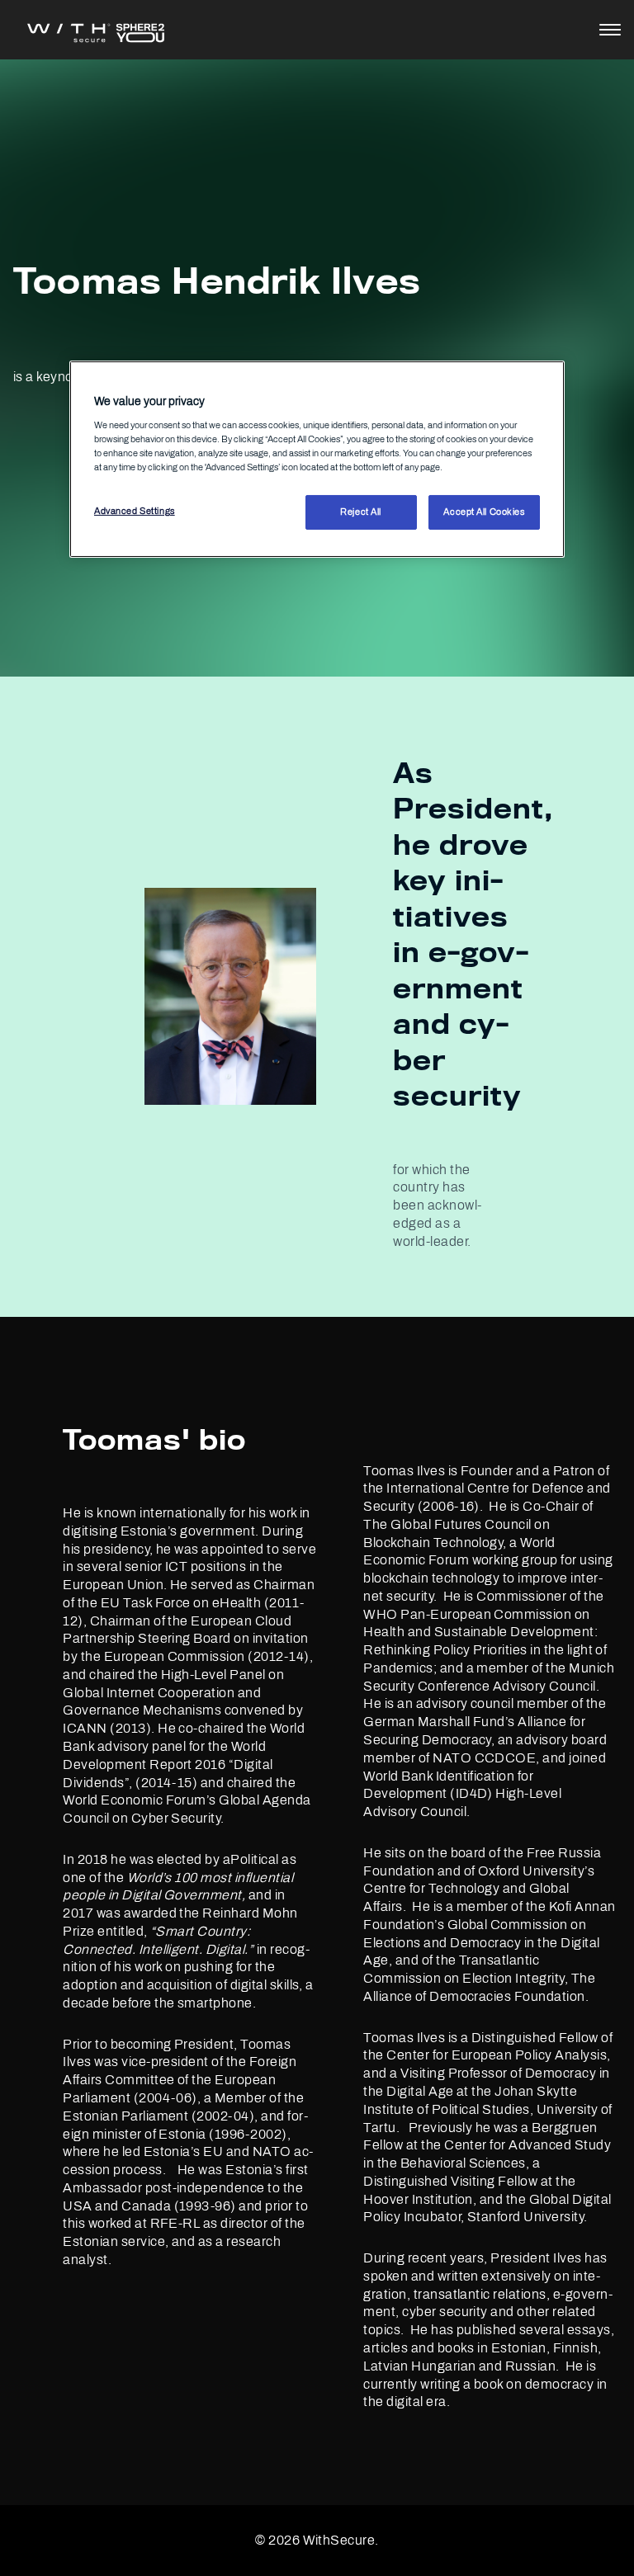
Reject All (361, 512)
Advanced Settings (135, 511)
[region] (317, 459)
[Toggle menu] (610, 30)
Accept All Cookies (484, 512)
